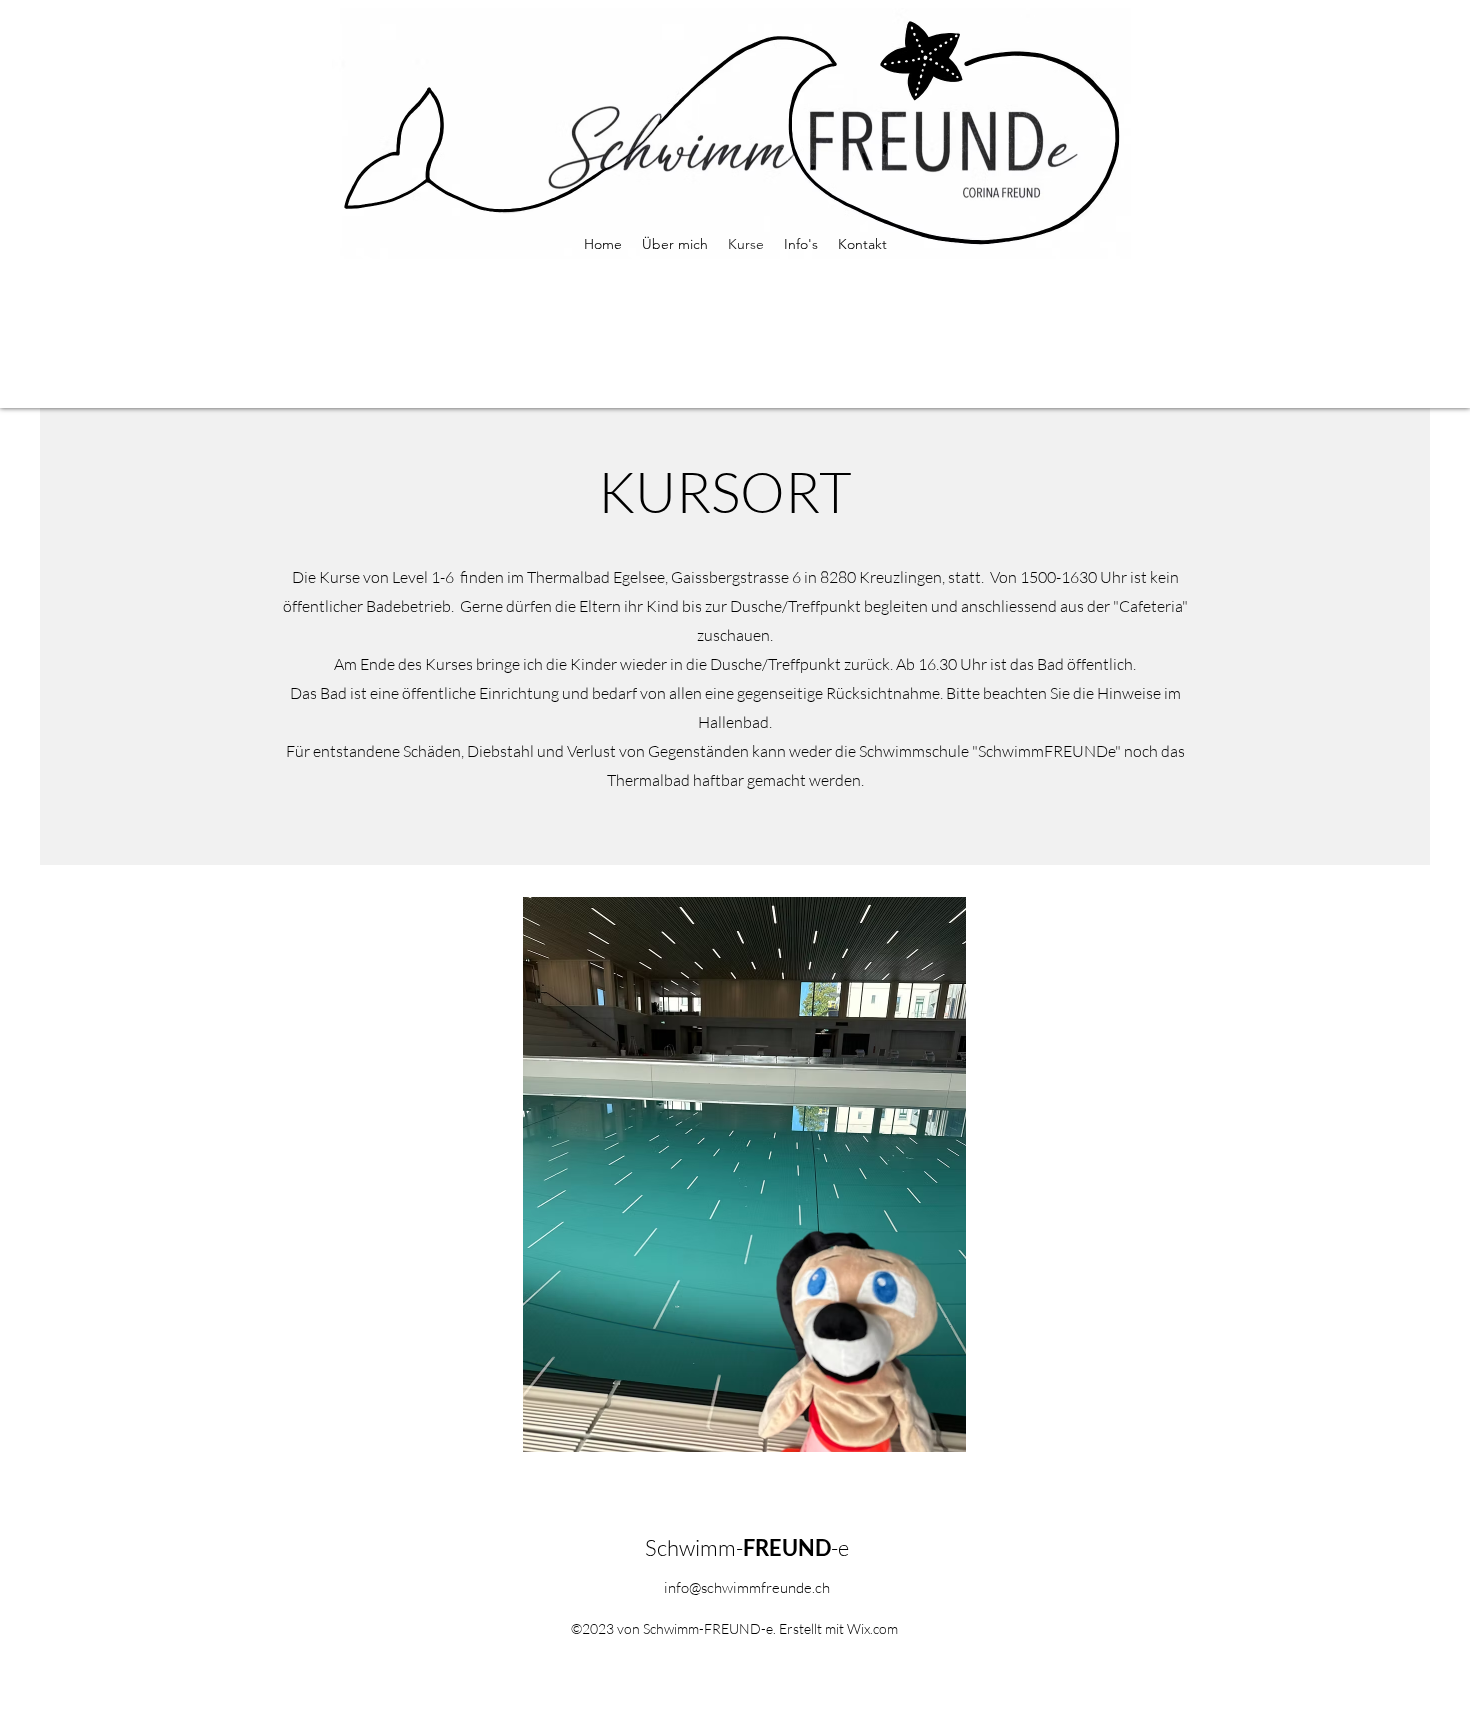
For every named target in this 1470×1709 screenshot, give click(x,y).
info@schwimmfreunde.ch (747, 1587)
